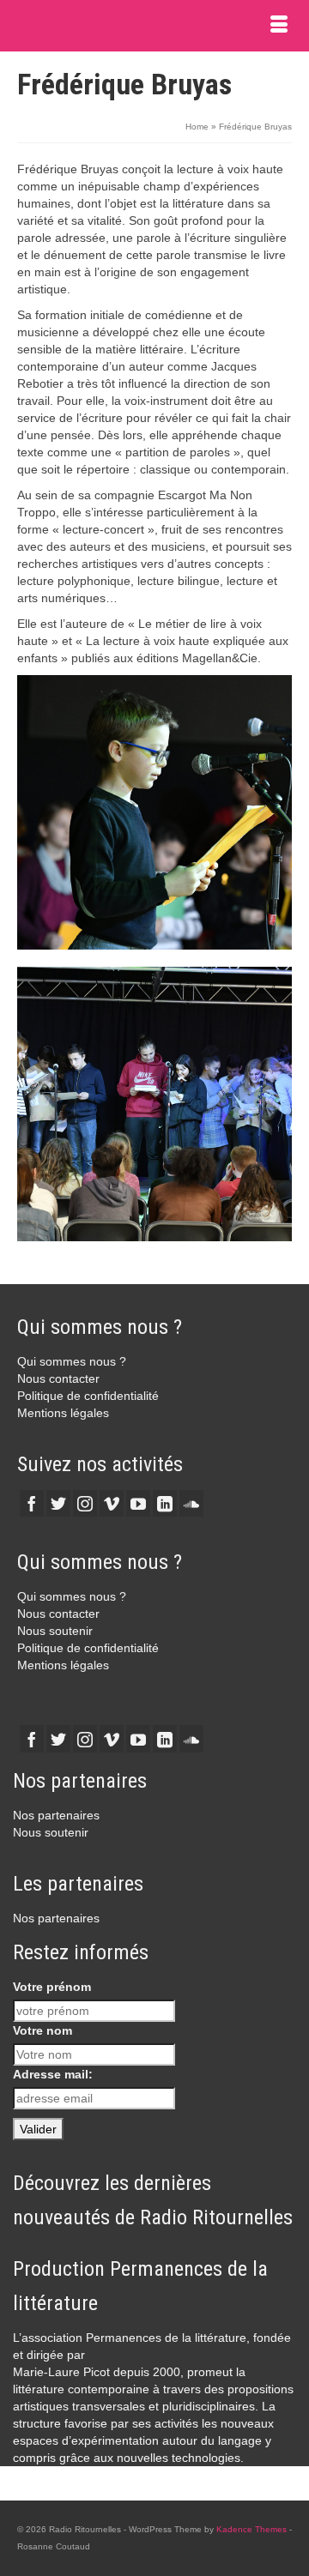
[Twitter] (58, 1503)
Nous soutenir (55, 1631)
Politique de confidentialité (88, 1396)
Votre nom (42, 2030)
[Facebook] (32, 1503)
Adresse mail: (53, 2074)
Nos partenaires (56, 1815)
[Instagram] (85, 1503)
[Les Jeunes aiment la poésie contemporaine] (154, 1104)
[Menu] (279, 26)
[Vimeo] (112, 1503)
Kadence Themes (251, 2529)
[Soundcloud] (191, 1503)
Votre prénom (52, 1987)
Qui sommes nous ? (72, 1361)
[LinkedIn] (165, 1503)
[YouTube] (138, 1503)
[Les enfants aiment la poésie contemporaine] (154, 812)
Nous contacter (58, 1378)
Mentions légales (63, 1413)
